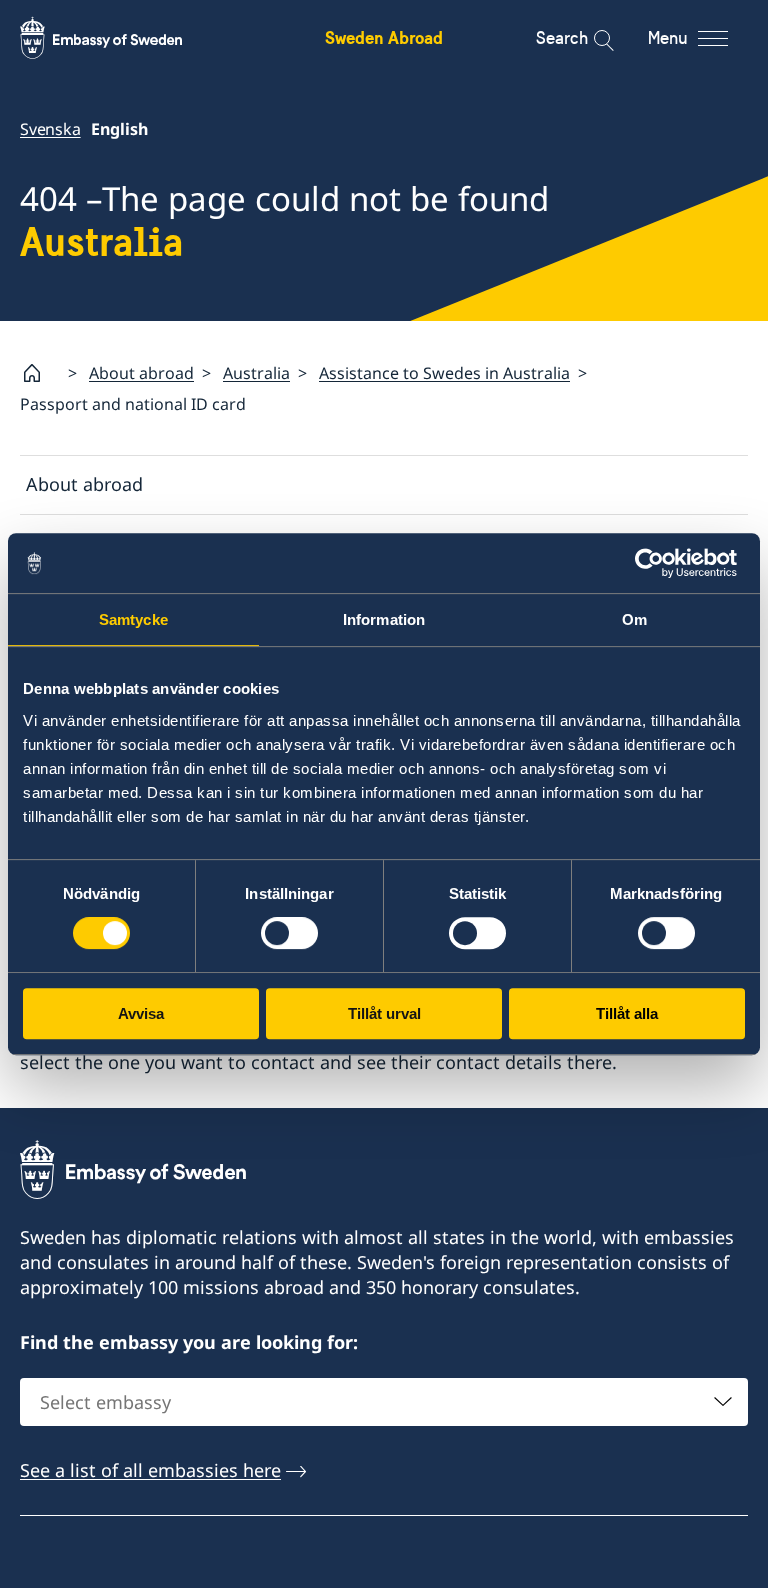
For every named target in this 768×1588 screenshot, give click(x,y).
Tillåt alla (627, 1013)
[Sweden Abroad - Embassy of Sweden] (120, 38)
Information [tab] (384, 619)
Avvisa (141, 1013)
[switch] (289, 933)
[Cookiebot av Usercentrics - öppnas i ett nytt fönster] (657, 563)
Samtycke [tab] (133, 619)
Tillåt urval (384, 1013)
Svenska (50, 129)
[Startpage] (40, 373)
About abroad (141, 373)
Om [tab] (634, 619)
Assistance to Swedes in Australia (444, 373)
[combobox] (384, 1402)
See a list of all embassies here (150, 1470)
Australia (256, 373)
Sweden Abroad (384, 37)
